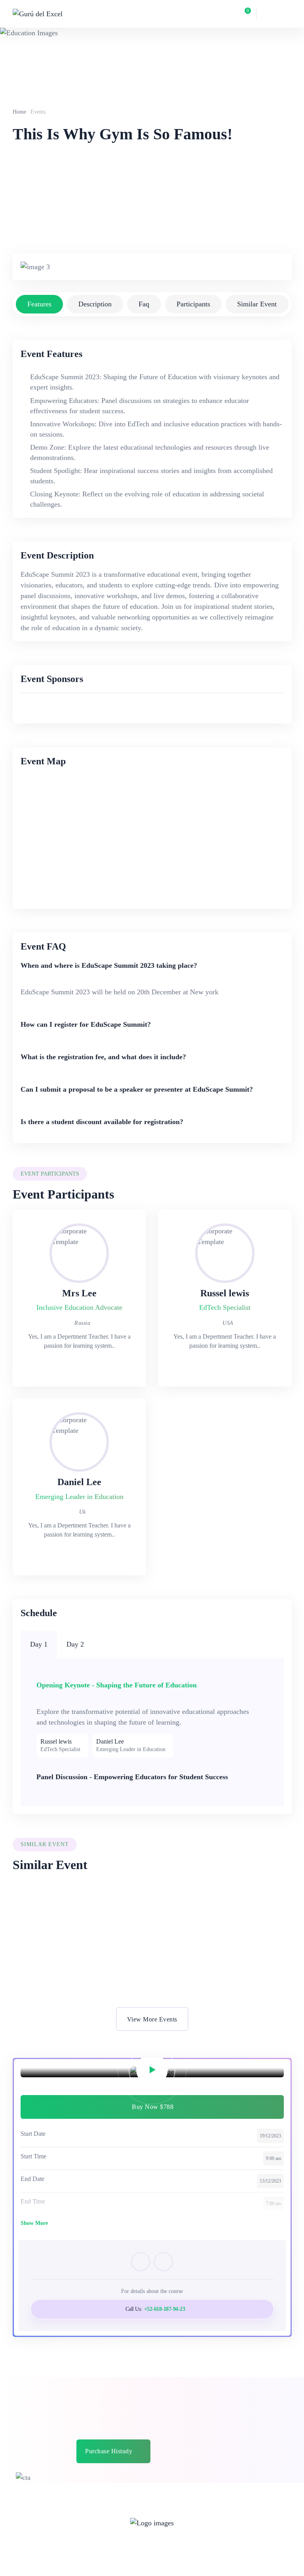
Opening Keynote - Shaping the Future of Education (117, 1685)
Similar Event (257, 304)
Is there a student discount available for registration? (102, 1122)
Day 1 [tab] (39, 1644)
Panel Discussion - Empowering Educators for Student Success (132, 1777)
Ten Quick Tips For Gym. (69, 1951)
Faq (144, 304)
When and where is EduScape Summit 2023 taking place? (109, 965)
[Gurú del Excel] (38, 14)
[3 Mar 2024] (80, 1921)
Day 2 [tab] (75, 1644)
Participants (193, 304)
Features (39, 304)
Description (95, 304)
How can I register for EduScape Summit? (86, 1024)
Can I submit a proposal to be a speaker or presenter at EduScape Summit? (137, 1089)
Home (19, 112)
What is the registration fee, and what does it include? (103, 1057)
